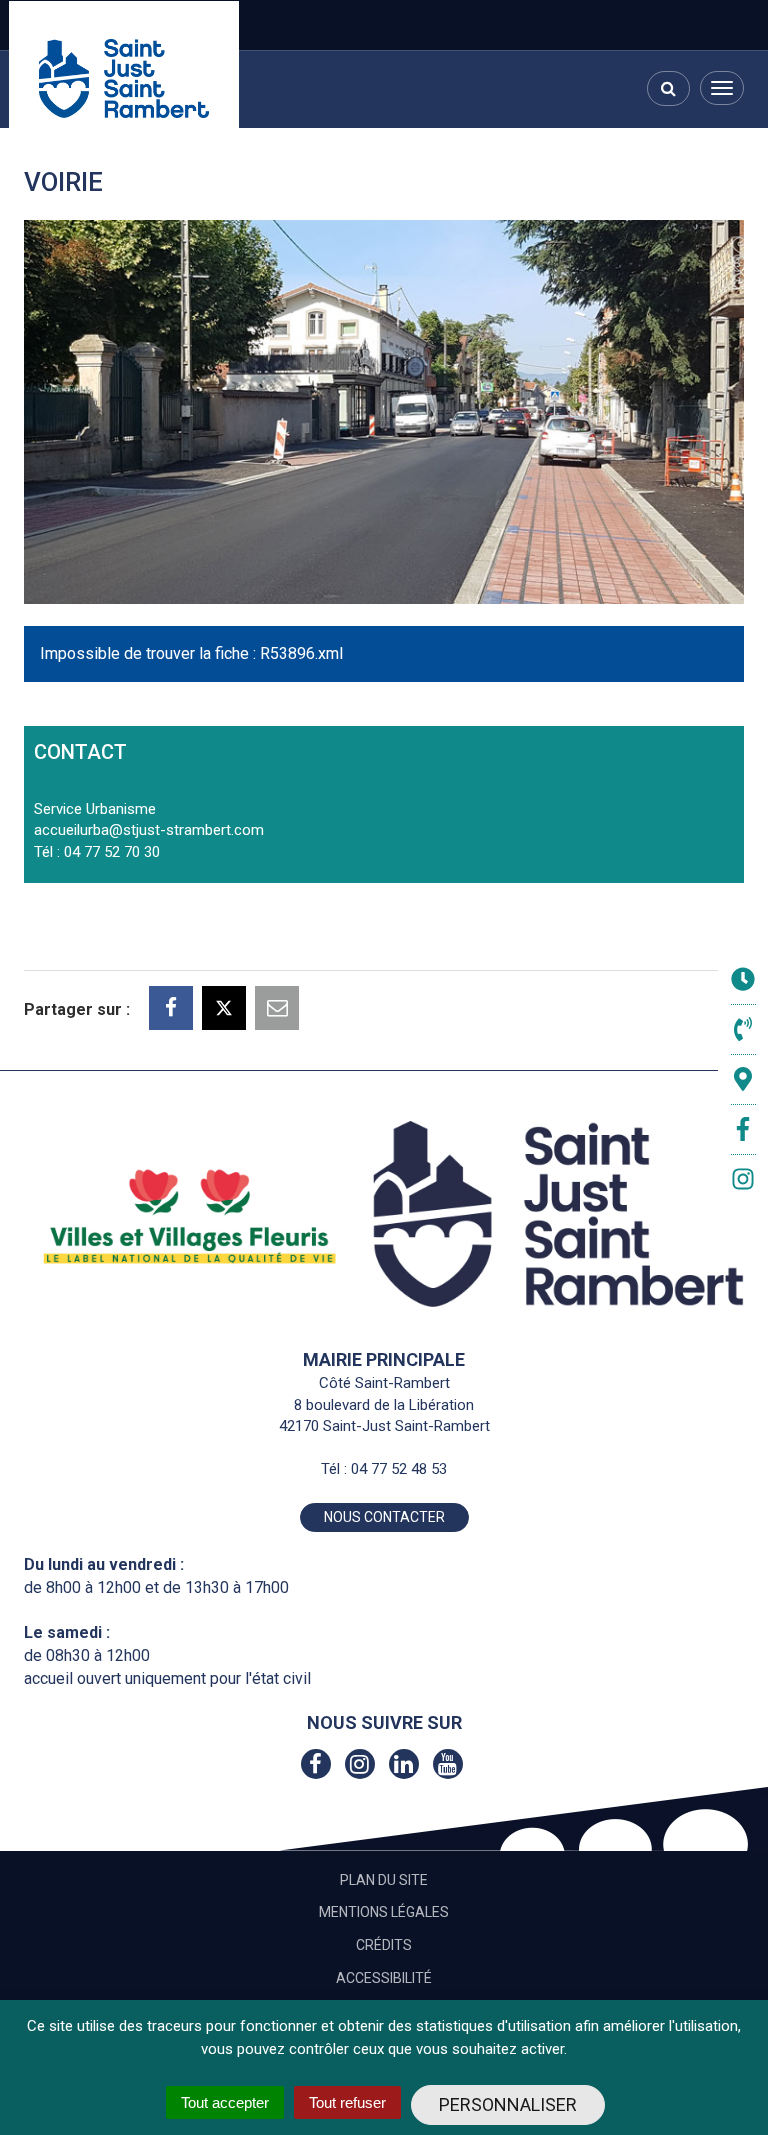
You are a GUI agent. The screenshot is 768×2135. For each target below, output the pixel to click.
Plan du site (384, 1880)
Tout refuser (347, 2102)
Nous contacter (384, 1517)
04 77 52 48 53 (399, 1469)
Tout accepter (225, 2102)
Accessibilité (384, 1978)
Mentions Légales (384, 1912)
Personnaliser (508, 2104)
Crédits (384, 1945)
